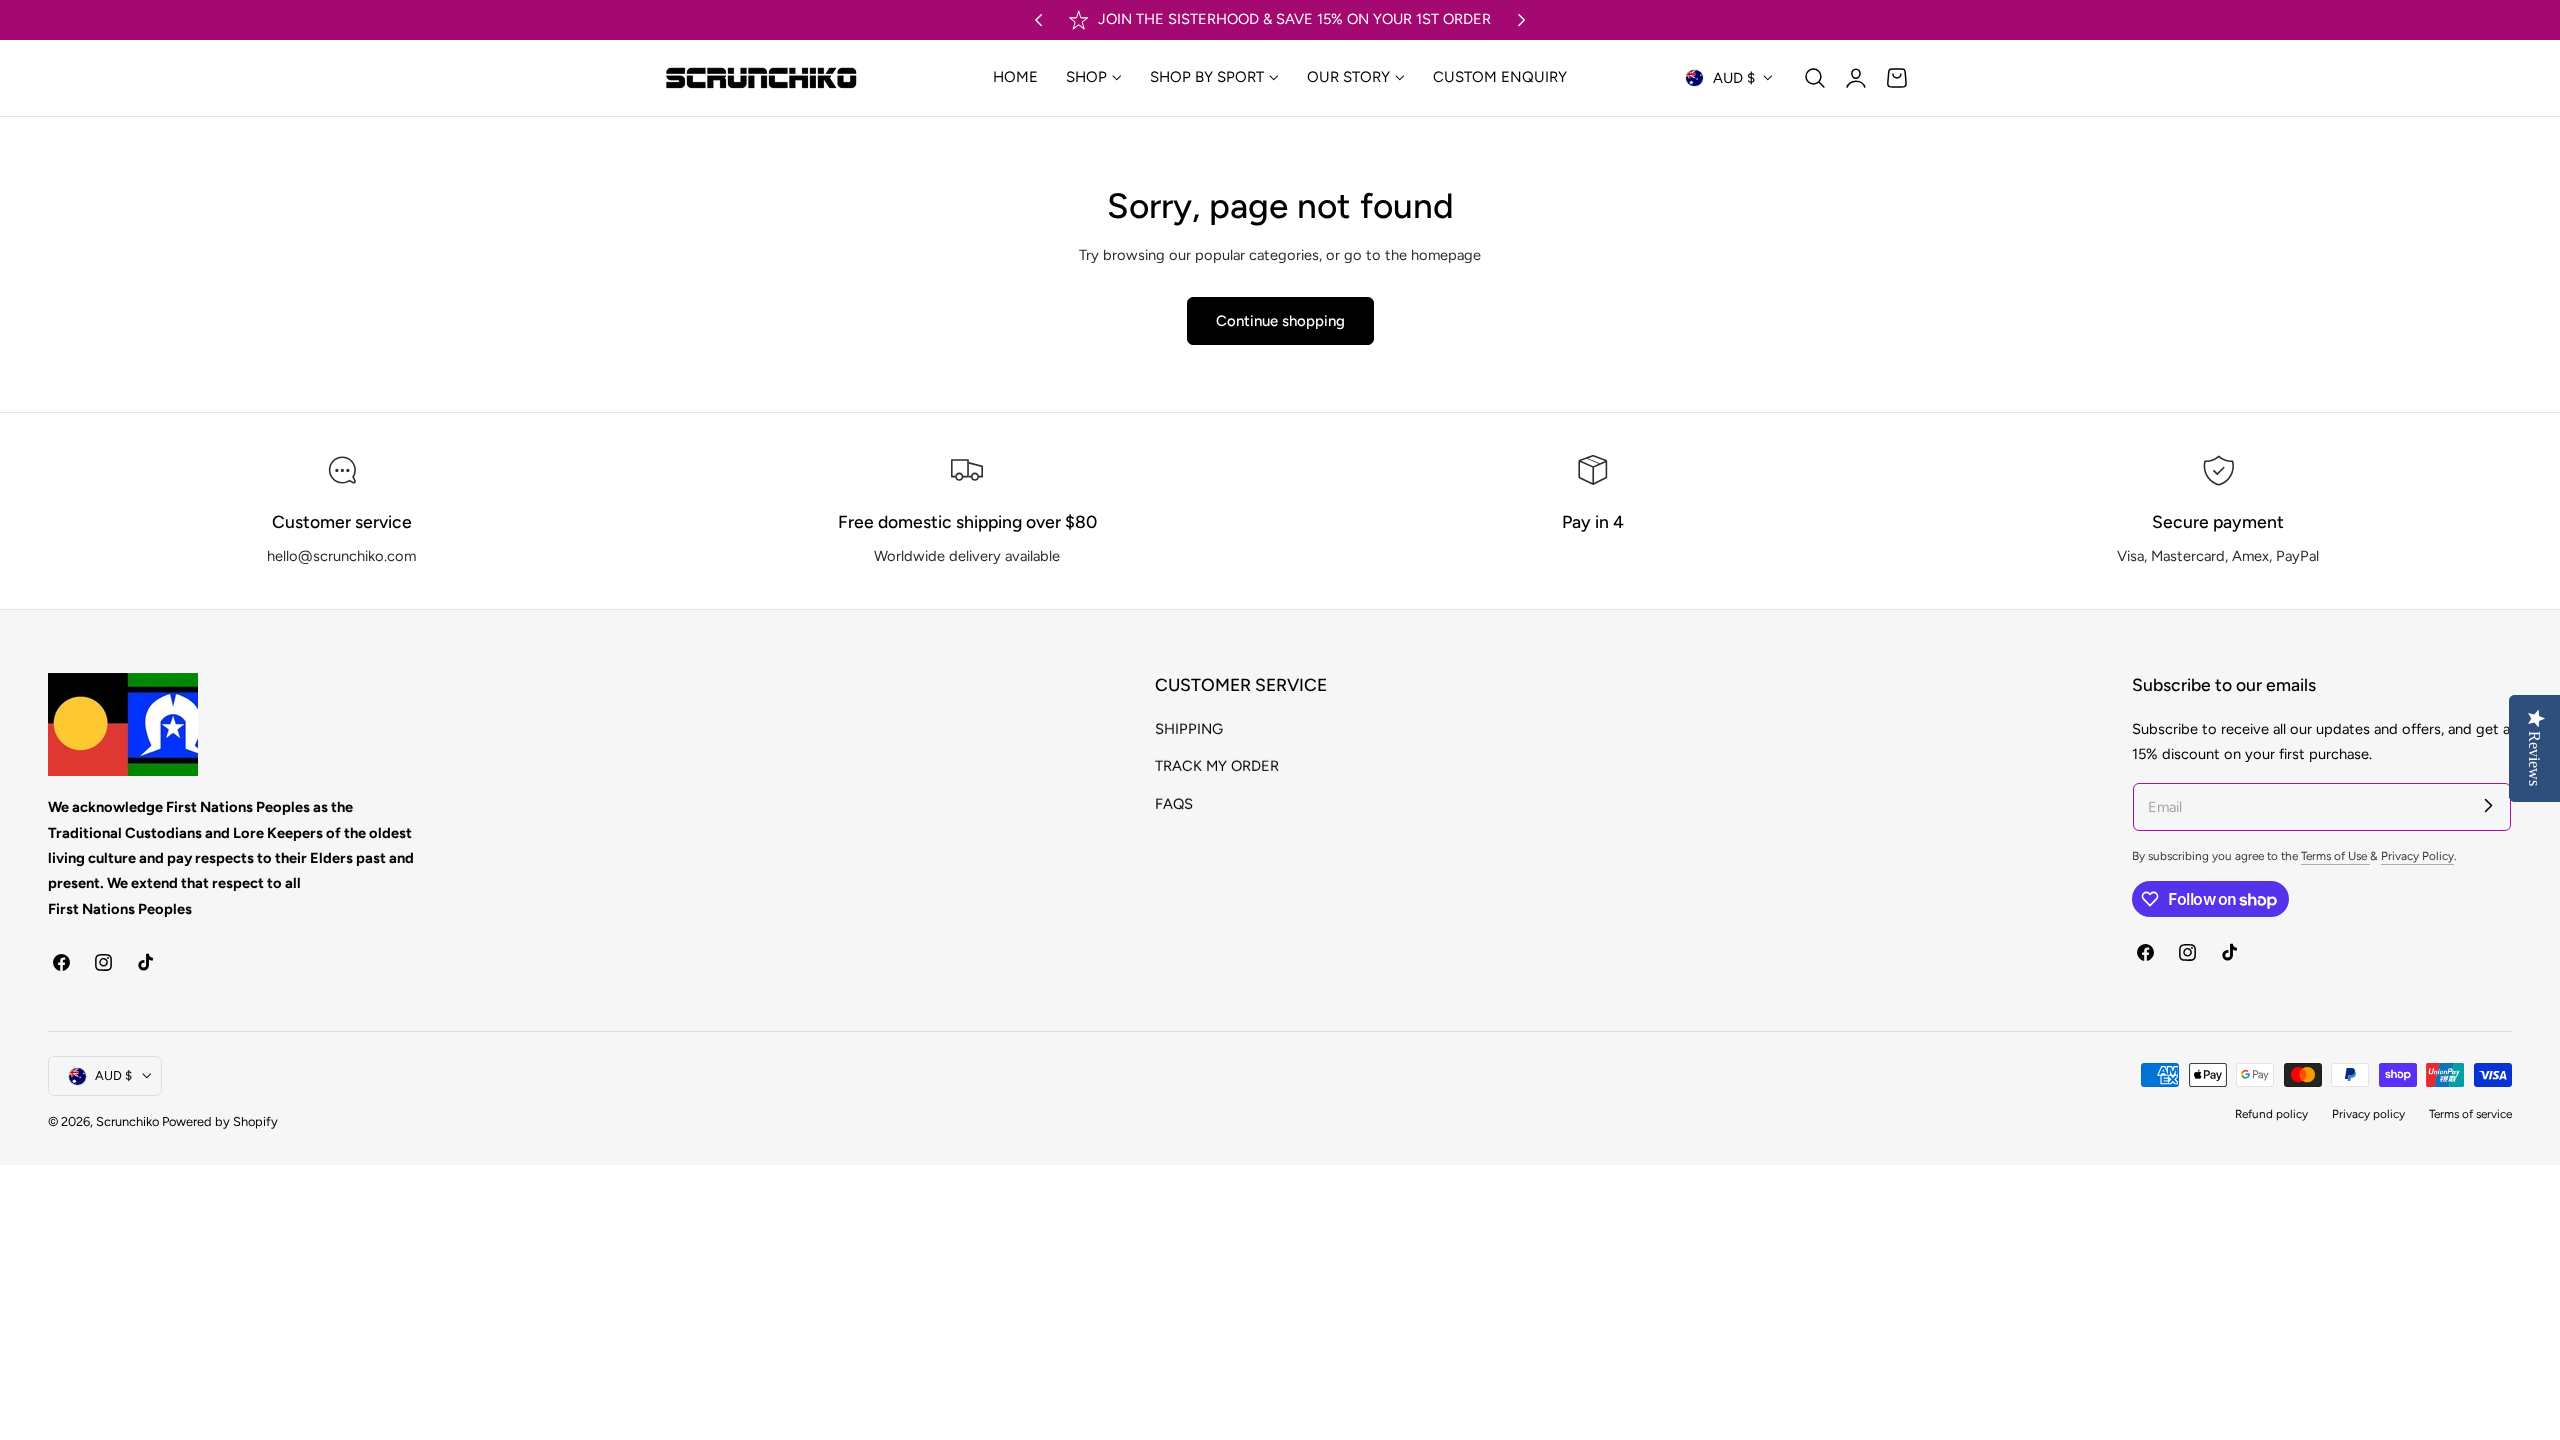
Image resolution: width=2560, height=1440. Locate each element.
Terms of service (2470, 1114)
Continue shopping (1280, 321)
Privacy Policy (2417, 856)
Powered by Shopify (220, 1121)
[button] (1815, 78)
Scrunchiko (127, 1121)
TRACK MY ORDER (1217, 766)
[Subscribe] (2488, 806)
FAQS (1174, 803)
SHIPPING (1189, 729)
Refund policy (2271, 1114)
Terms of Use (2335, 856)
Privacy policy (2368, 1114)
